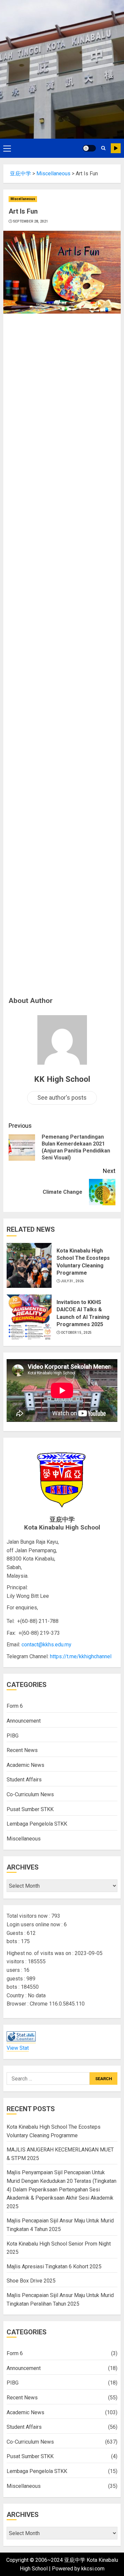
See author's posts (62, 1098)
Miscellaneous (23, 199)
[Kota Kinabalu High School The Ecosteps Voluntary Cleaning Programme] (29, 1265)
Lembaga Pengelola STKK (37, 1824)
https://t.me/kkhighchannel (81, 1656)
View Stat (18, 2048)
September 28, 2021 (31, 221)
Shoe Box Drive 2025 (31, 2281)
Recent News (22, 1750)
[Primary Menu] (7, 148)
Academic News (25, 1765)
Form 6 (15, 1706)
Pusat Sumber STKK (30, 1809)
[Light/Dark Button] (89, 148)
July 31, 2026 (72, 1281)
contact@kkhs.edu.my (46, 1645)
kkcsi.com (93, 2569)
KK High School (62, 1079)
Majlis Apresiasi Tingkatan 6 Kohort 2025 (54, 2267)
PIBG (13, 1736)
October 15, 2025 (76, 1333)
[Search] (103, 148)
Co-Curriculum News (30, 1794)
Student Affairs (24, 1780)
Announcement (24, 1721)
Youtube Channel (116, 148)
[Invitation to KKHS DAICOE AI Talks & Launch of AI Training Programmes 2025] (29, 1317)
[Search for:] (48, 2078)
